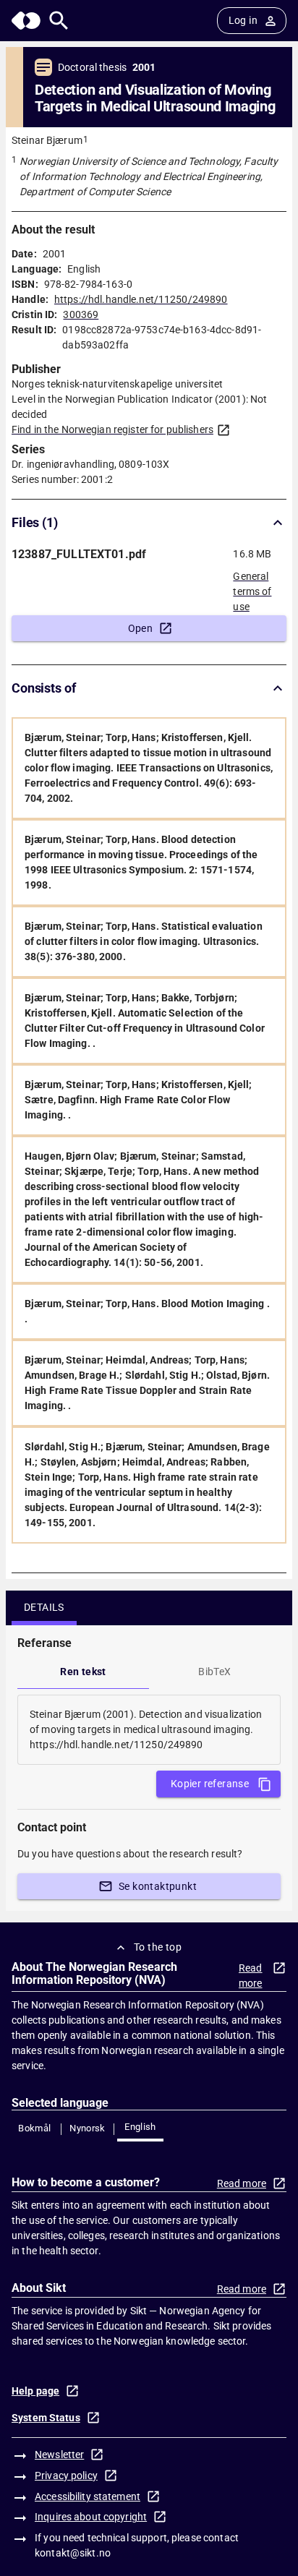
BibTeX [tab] (214, 1672)
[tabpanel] (149, 1730)
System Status (46, 2418)
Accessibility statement (88, 2496)
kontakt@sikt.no (73, 2553)
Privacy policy (66, 2476)
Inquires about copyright (91, 2517)
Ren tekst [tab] (83, 1672)
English (140, 2127)
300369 (81, 314)
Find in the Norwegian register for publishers (112, 429)
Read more (251, 1976)
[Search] (59, 21)
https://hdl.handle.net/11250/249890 (141, 299)
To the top (158, 1947)
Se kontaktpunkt (158, 1886)
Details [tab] (44, 1607)
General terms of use (252, 587)
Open (141, 628)
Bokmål (34, 2128)
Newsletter (59, 2455)
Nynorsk (88, 2128)
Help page (35, 2391)
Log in (243, 20)
